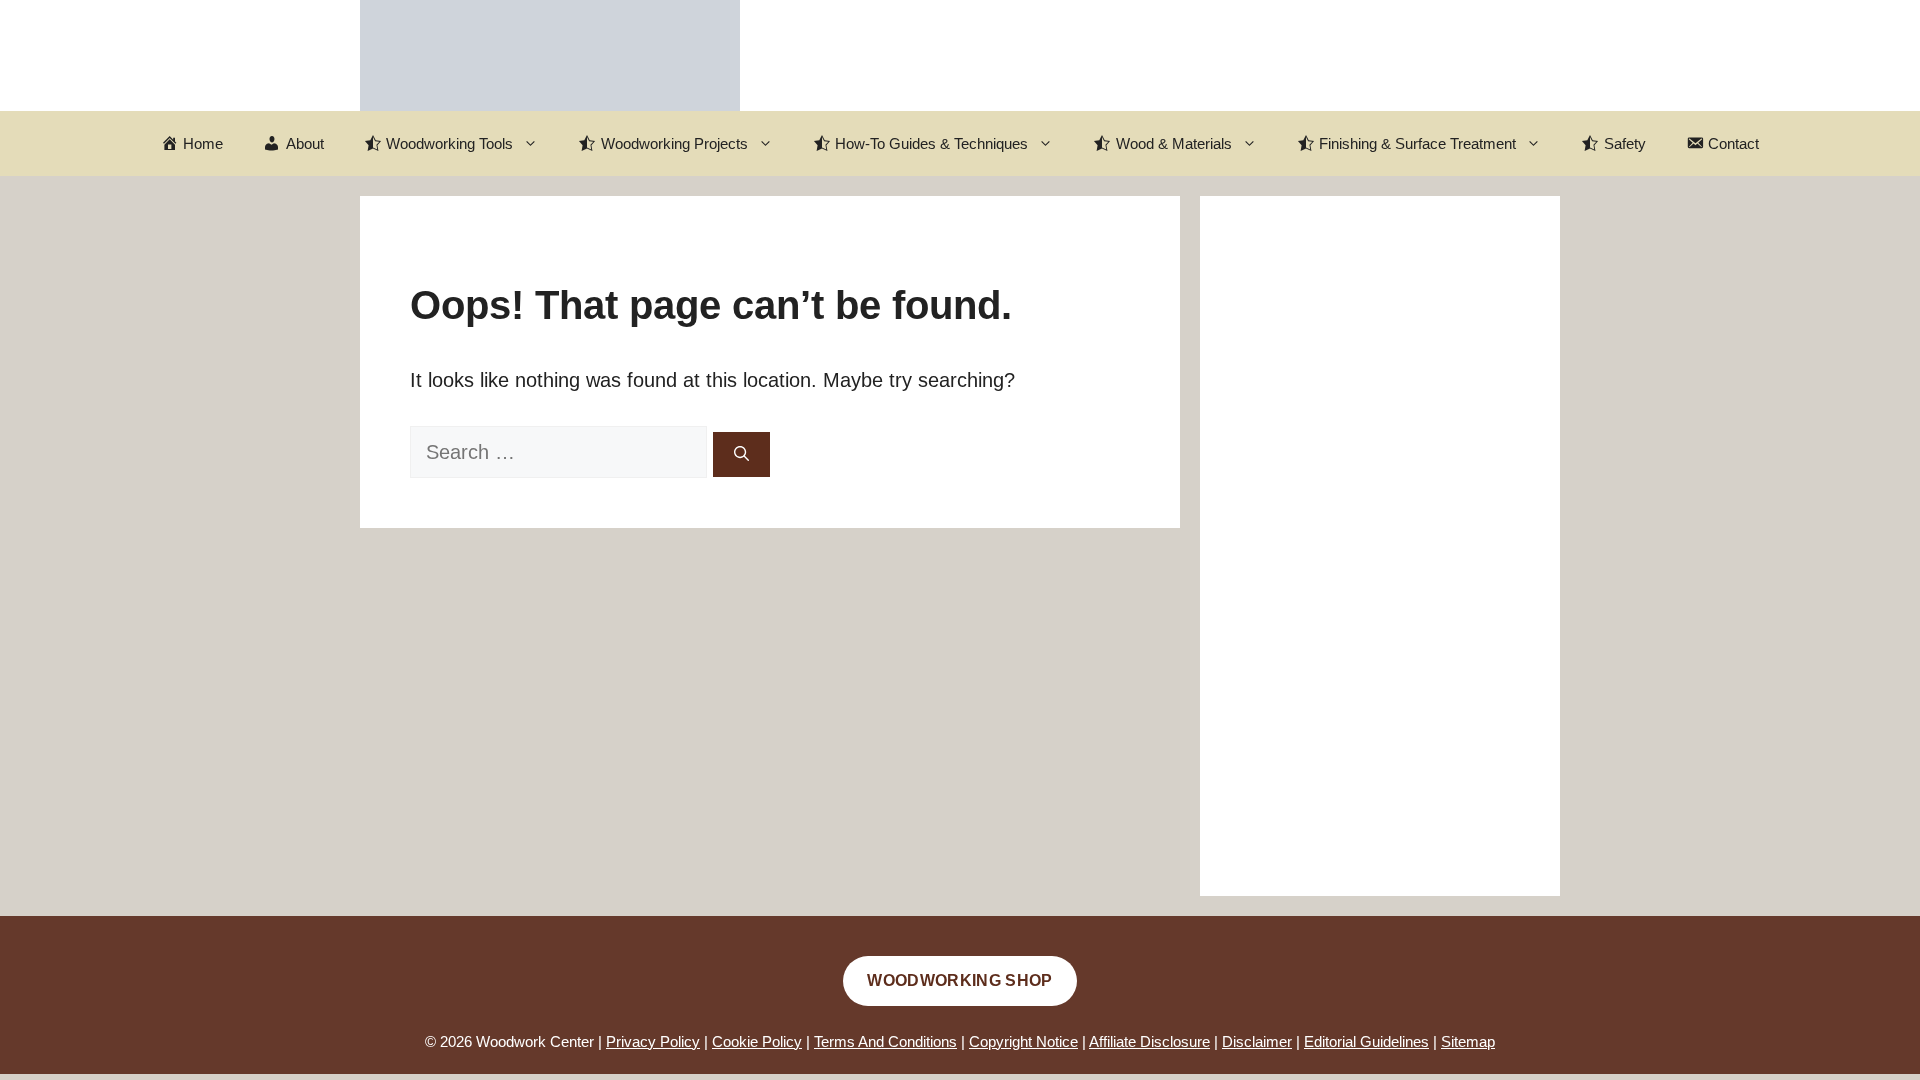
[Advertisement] (1380, 546)
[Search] (741, 454)
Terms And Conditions (885, 1041)
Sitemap (1468, 1041)
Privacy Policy (653, 1041)
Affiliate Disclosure (1149, 1041)
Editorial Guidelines (1366, 1041)
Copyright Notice (1023, 1041)
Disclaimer (1257, 1041)
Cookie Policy (757, 1041)
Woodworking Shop (959, 980)
